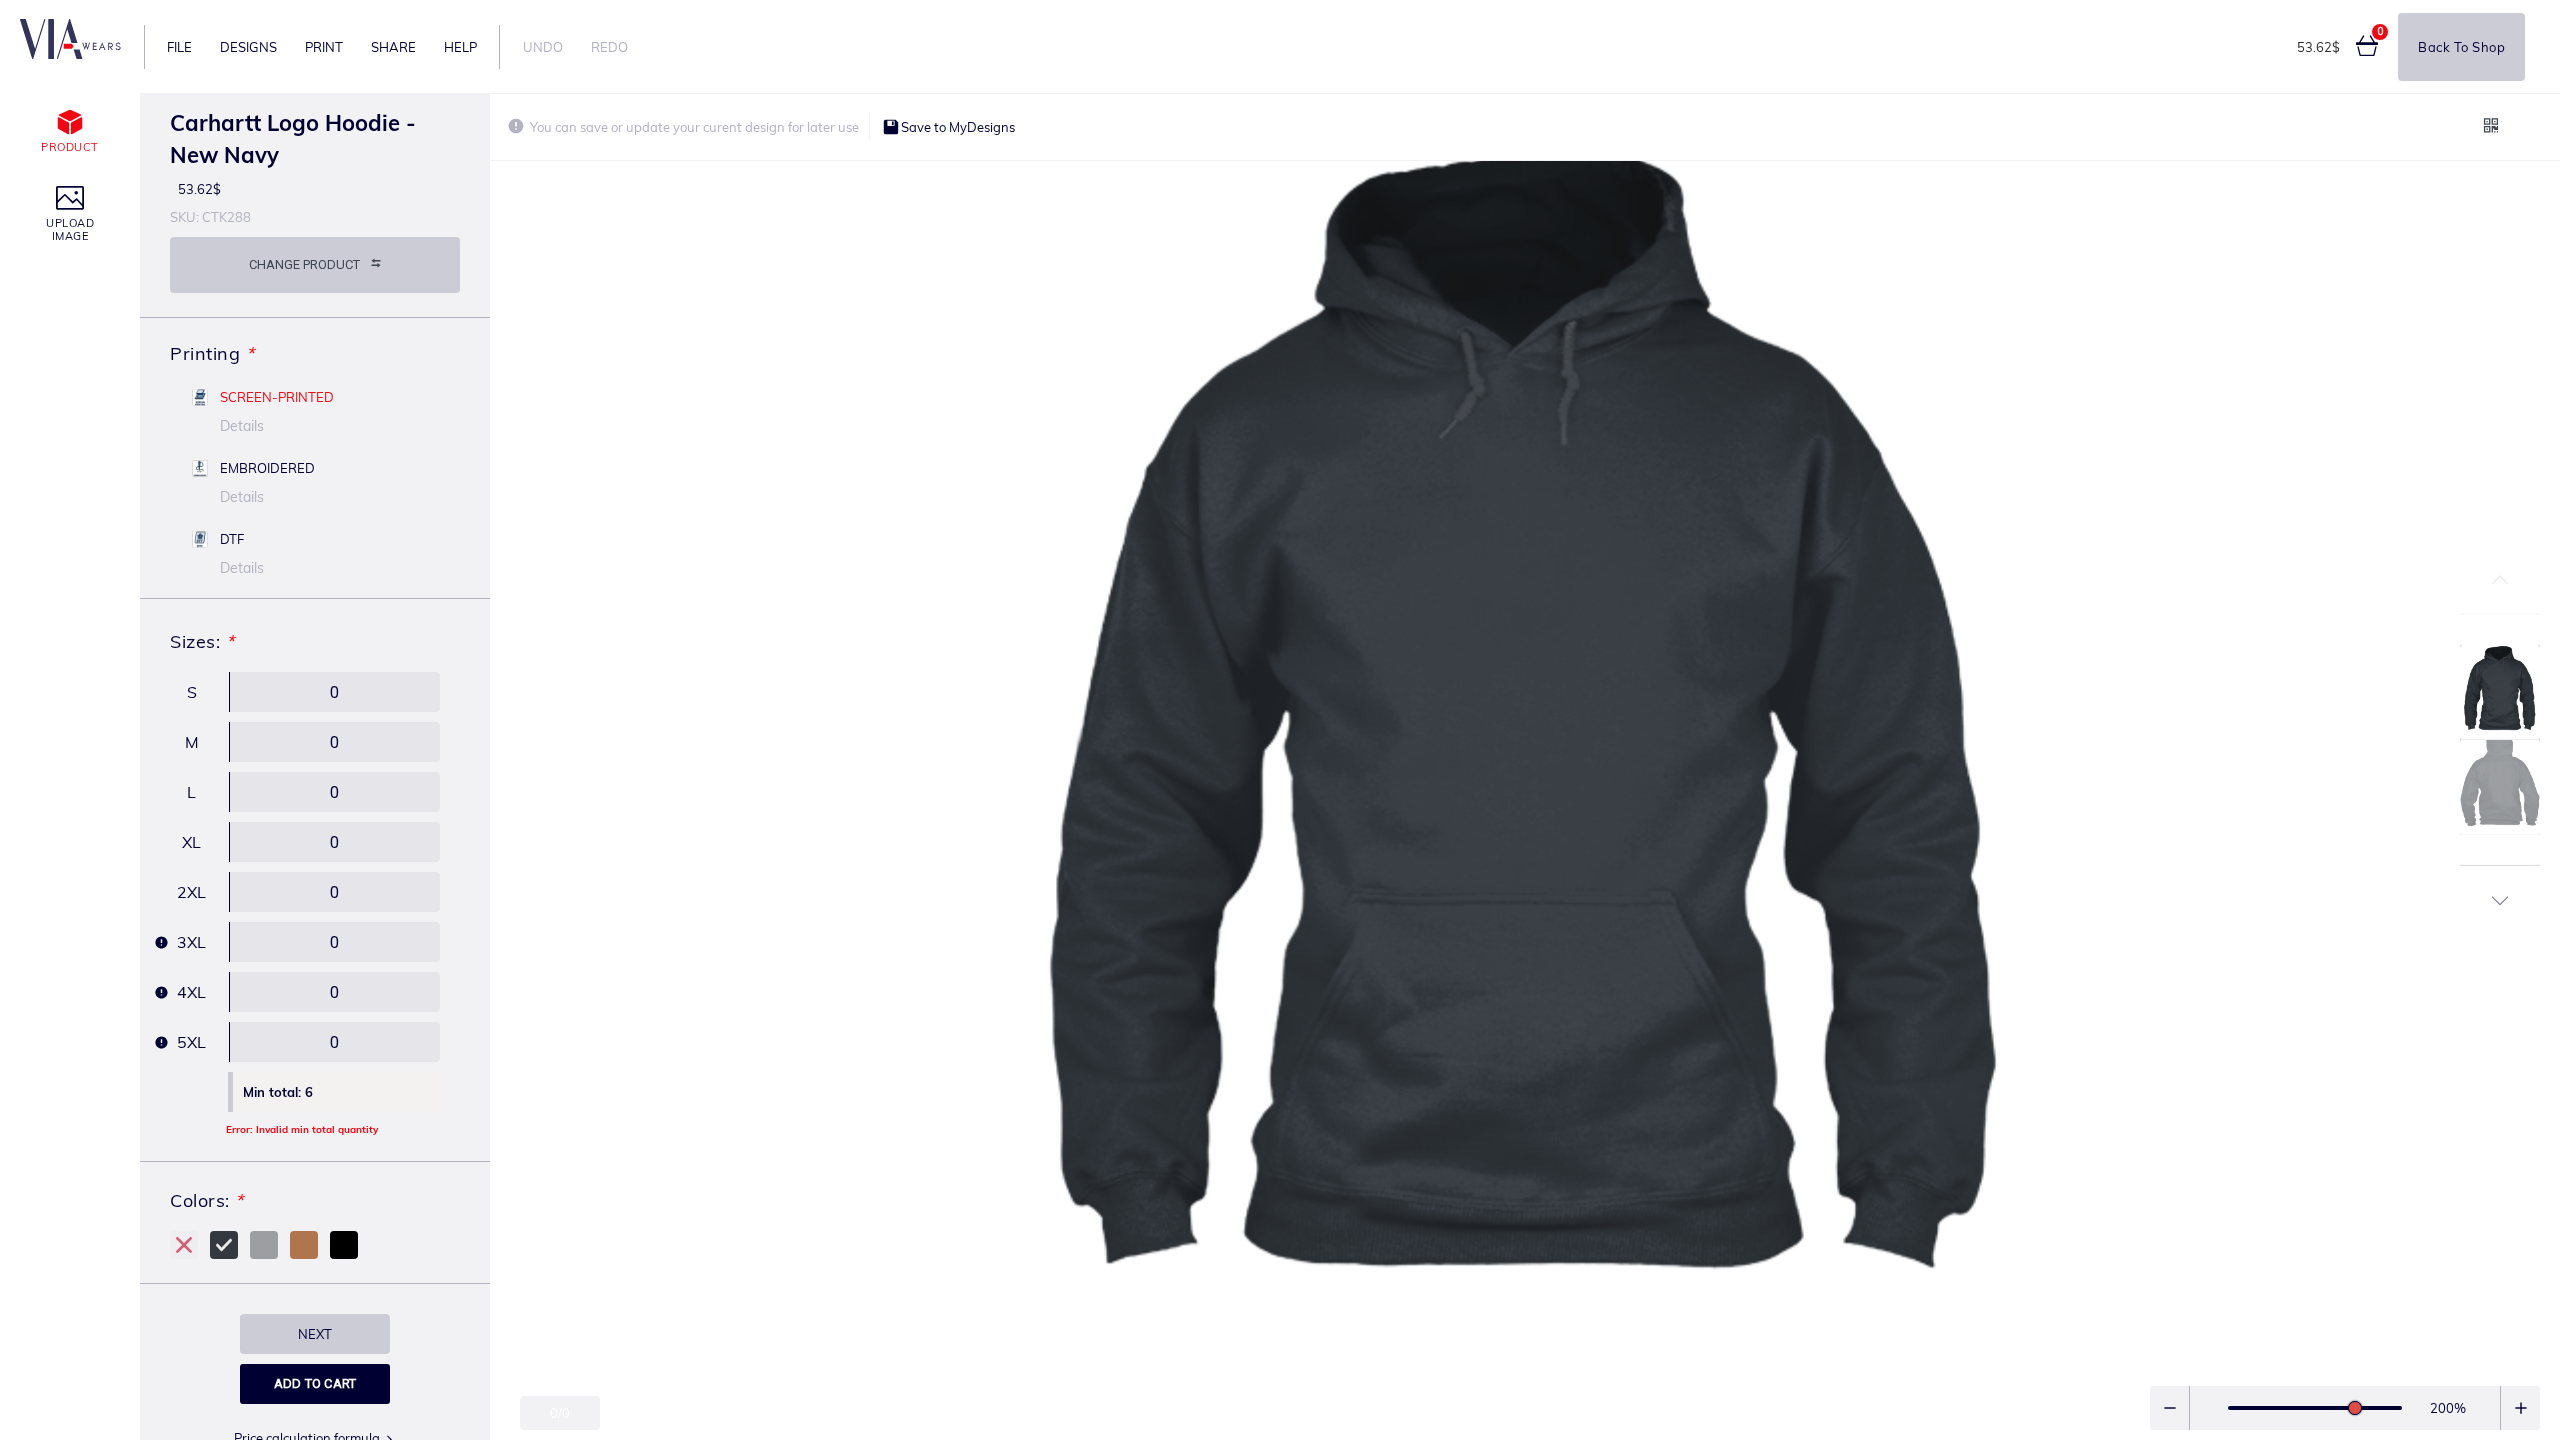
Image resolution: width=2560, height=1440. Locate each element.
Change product (304, 264)
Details (242, 426)
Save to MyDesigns (956, 127)
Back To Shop (2461, 47)
